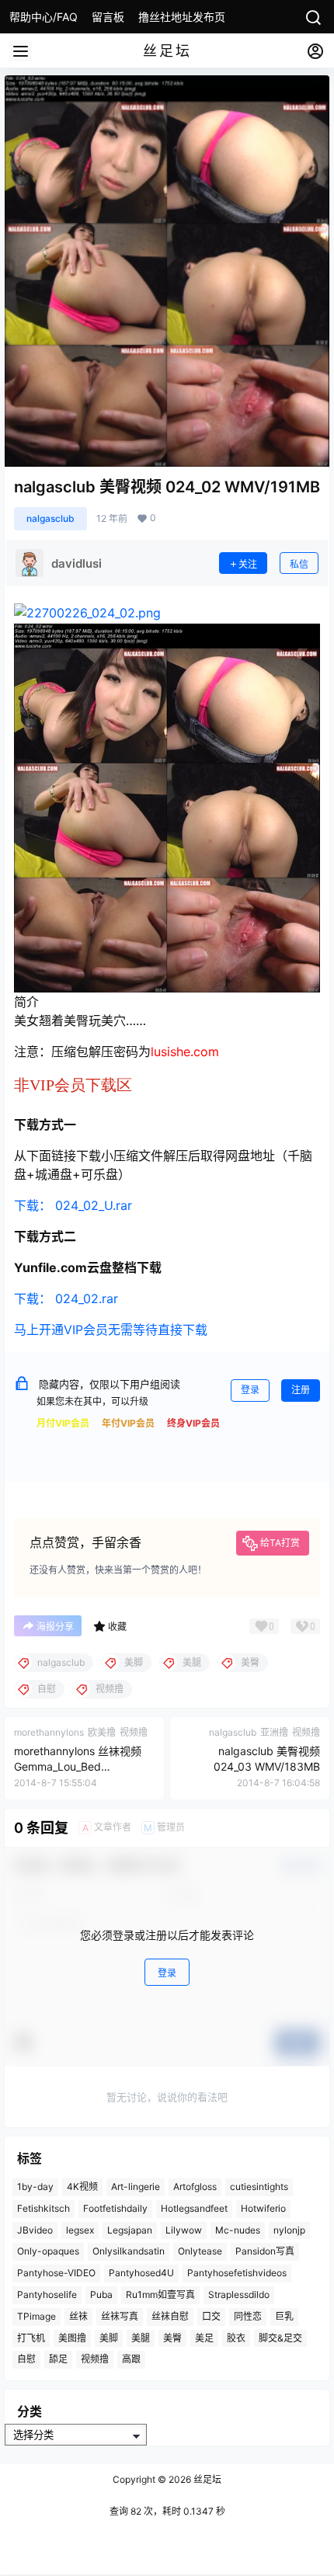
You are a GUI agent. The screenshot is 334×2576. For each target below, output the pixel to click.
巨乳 (284, 2316)
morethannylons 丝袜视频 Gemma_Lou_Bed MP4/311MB (78, 1766)
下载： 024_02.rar (66, 1298)
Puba (101, 2294)
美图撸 (72, 2338)
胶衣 (236, 2338)
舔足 (58, 2360)
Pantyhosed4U (141, 2273)
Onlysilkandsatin (129, 2252)
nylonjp (289, 2230)
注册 (301, 1390)
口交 (211, 2316)
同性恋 (248, 2316)
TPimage (37, 2316)
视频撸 (95, 2360)
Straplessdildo (239, 2294)
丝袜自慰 (170, 2316)
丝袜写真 (120, 2316)
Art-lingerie (136, 2187)
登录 (250, 1390)
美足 (204, 2338)
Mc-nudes (238, 2230)
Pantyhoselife (47, 2294)
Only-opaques (48, 2252)
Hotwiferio (263, 2208)
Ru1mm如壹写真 (160, 2294)
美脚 (109, 2338)
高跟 (131, 2360)
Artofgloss (195, 2187)
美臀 (172, 2338)
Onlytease (200, 2252)
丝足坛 (206, 2479)
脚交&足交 (280, 2338)
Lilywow (184, 2230)
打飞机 (31, 2338)
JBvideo (35, 2230)
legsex (80, 2230)
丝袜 (78, 2316)
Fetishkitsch (43, 2208)
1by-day (35, 2187)
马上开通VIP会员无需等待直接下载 (111, 1330)
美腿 (141, 2338)
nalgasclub (50, 518)
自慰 (26, 2360)
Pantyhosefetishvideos (237, 2273)
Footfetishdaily (115, 2208)
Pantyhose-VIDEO (56, 2273)
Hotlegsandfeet (194, 2208)
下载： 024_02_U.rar (73, 1205)
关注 (248, 564)
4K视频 (82, 2187)
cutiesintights (259, 2187)
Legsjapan (130, 2230)
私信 (299, 564)
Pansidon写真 (265, 2252)
